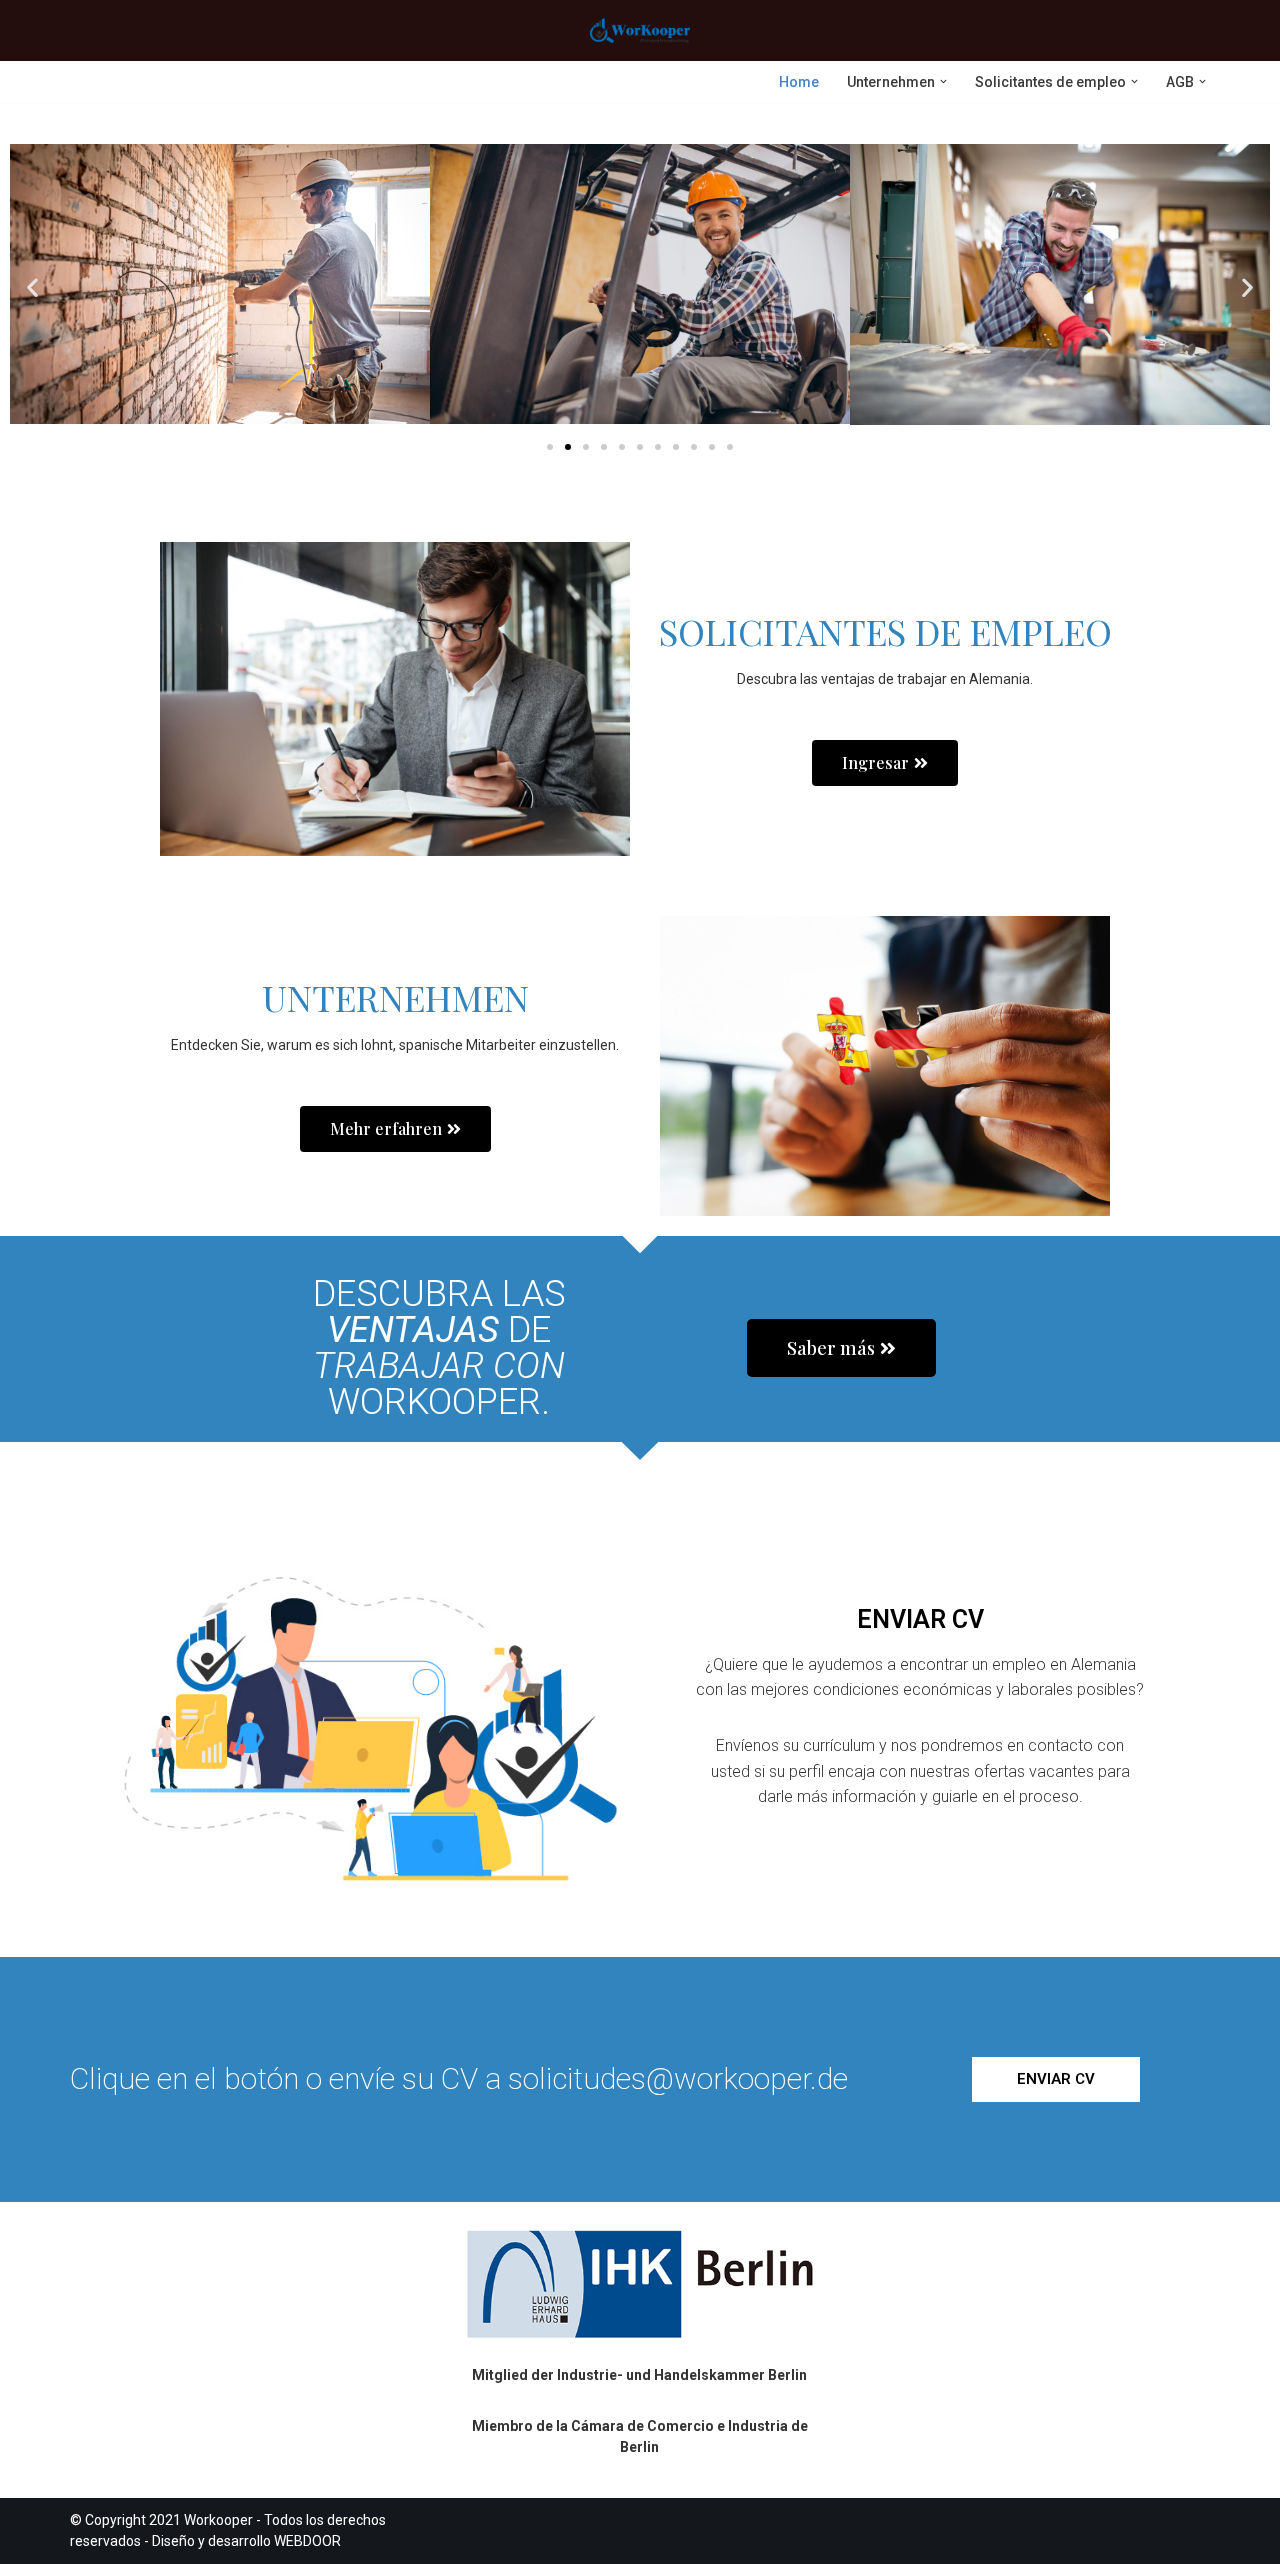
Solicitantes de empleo (885, 631)
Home (799, 82)
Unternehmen (395, 997)
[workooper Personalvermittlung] (640, 30)
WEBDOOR (307, 2541)
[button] (943, 81)
